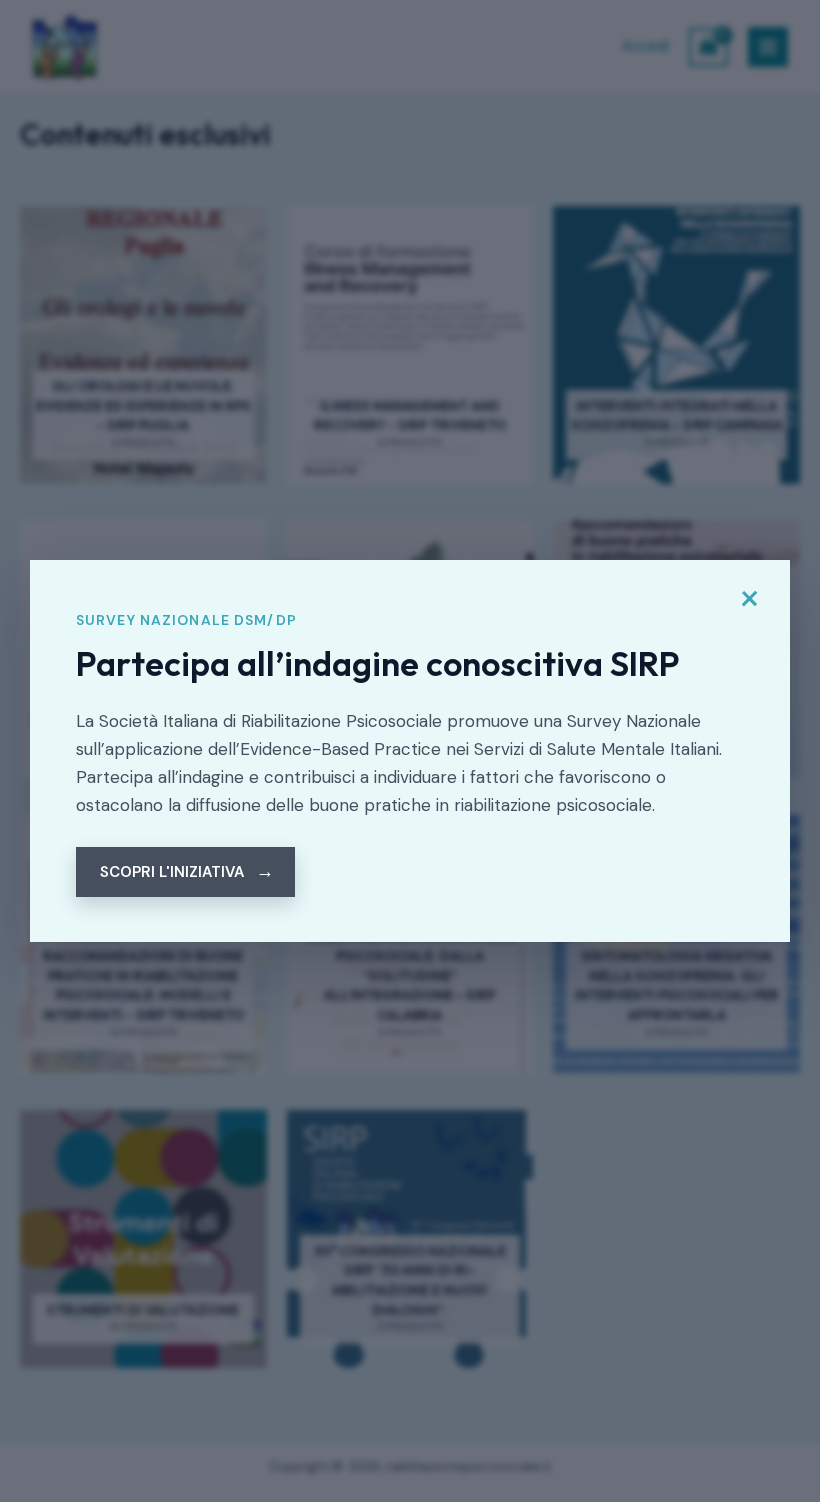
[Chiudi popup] (749, 599)
